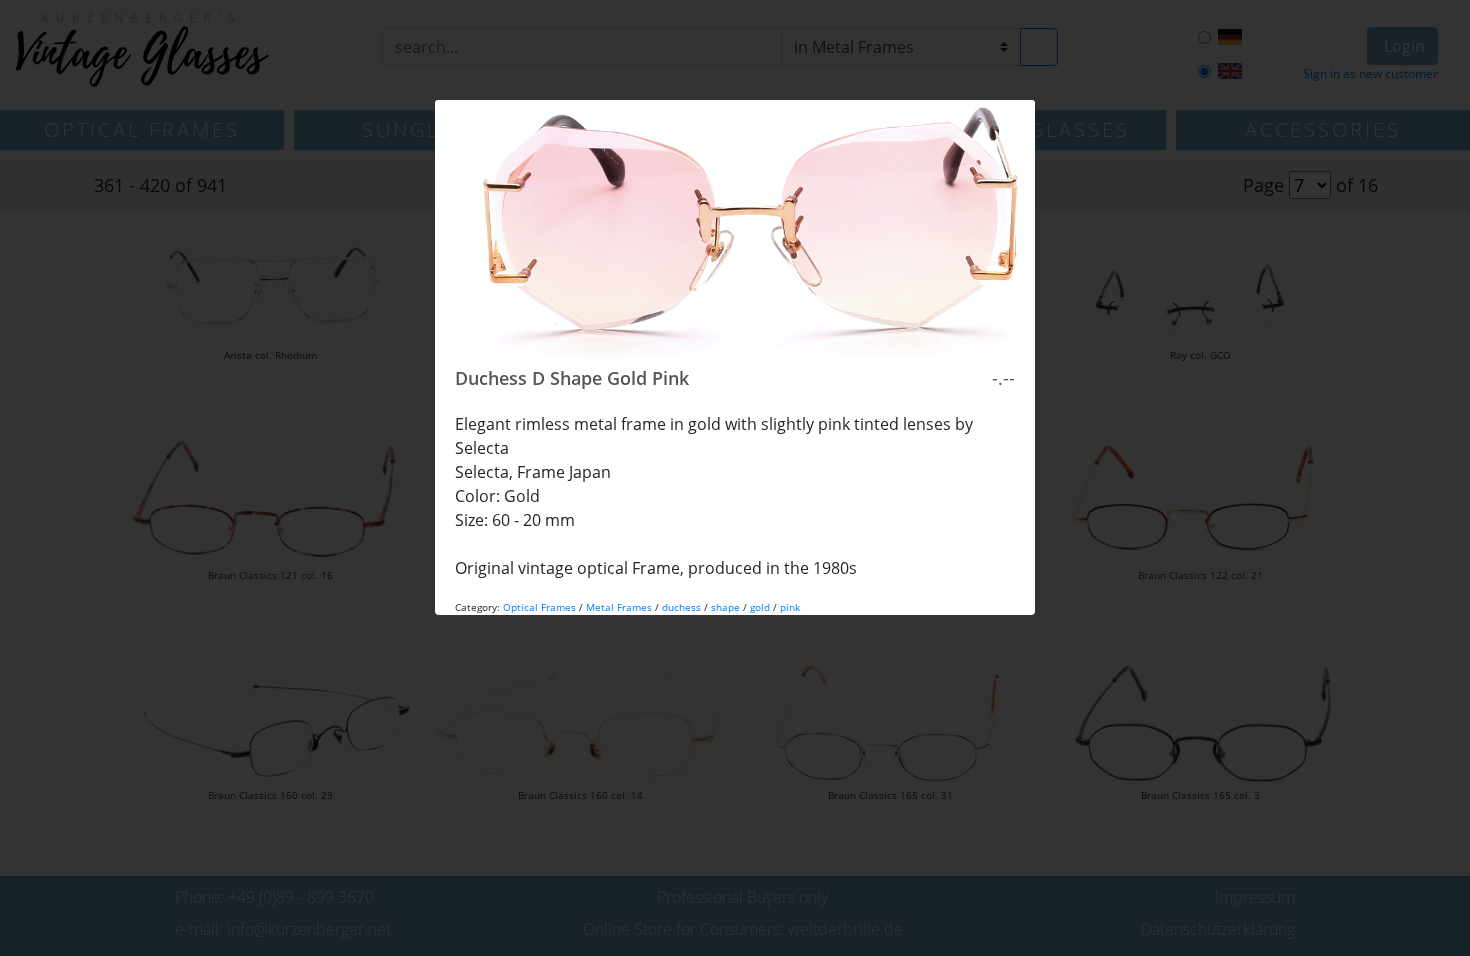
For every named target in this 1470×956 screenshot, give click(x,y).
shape (725, 607)
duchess (681, 607)
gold (760, 607)
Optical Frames (539, 607)
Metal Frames (619, 607)
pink (790, 607)
